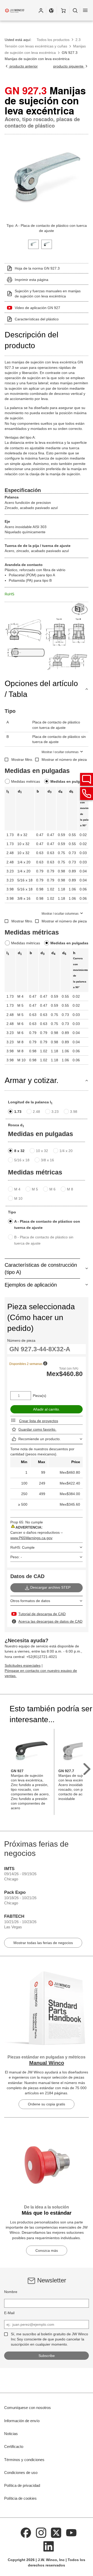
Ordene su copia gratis (47, 2104)
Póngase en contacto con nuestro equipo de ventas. (41, 1673)
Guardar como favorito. (37, 1429)
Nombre (11, 2292)
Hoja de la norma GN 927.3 (37, 268)
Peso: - (16, 1557)
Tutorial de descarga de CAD (42, 1614)
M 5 (35, 1189)
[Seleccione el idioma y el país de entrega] (51, 10)
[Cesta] (63, 10)
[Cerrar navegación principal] (85, 10)
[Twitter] (56, 2532)
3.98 (74, 1112)
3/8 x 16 (47, 1160)
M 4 (17, 1189)
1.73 (18, 1112)
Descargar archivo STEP (50, 1587)
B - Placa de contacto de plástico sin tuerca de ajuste (44, 1240)
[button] (41, 10)
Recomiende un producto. (40, 1439)
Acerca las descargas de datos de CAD (50, 1621)
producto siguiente (69, 66)
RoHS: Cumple (22, 1547)
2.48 (36, 1112)
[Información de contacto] (87, 794)
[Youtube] (71, 2532)
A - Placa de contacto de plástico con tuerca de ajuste (47, 1224)
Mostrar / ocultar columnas (60, 752)
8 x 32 (19, 1151)
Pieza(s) (40, 1396)
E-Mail (9, 2313)
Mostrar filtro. (22, 760)
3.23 (55, 1112)
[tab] (33, 244)
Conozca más (47, 2250)
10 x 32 (42, 1151)
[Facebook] (26, 2532)
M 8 (70, 1189)
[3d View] (80, 609)
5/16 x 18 (22, 1160)
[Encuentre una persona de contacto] (87, 779)
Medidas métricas (26, 781)
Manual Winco (47, 2063)
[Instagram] (41, 2532)
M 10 (18, 1198)
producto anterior (23, 66)
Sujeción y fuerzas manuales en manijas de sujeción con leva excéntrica (48, 294)
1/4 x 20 (66, 1151)
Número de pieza (21, 1340)
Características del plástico (37, 319)
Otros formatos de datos (30, 1601)
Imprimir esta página (32, 280)
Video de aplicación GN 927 (37, 308)
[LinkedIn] (49, 2546)
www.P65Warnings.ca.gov (31, 1538)
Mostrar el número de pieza (64, 760)
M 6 (52, 1189)
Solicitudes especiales (23, 1665)
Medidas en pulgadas (69, 781)
